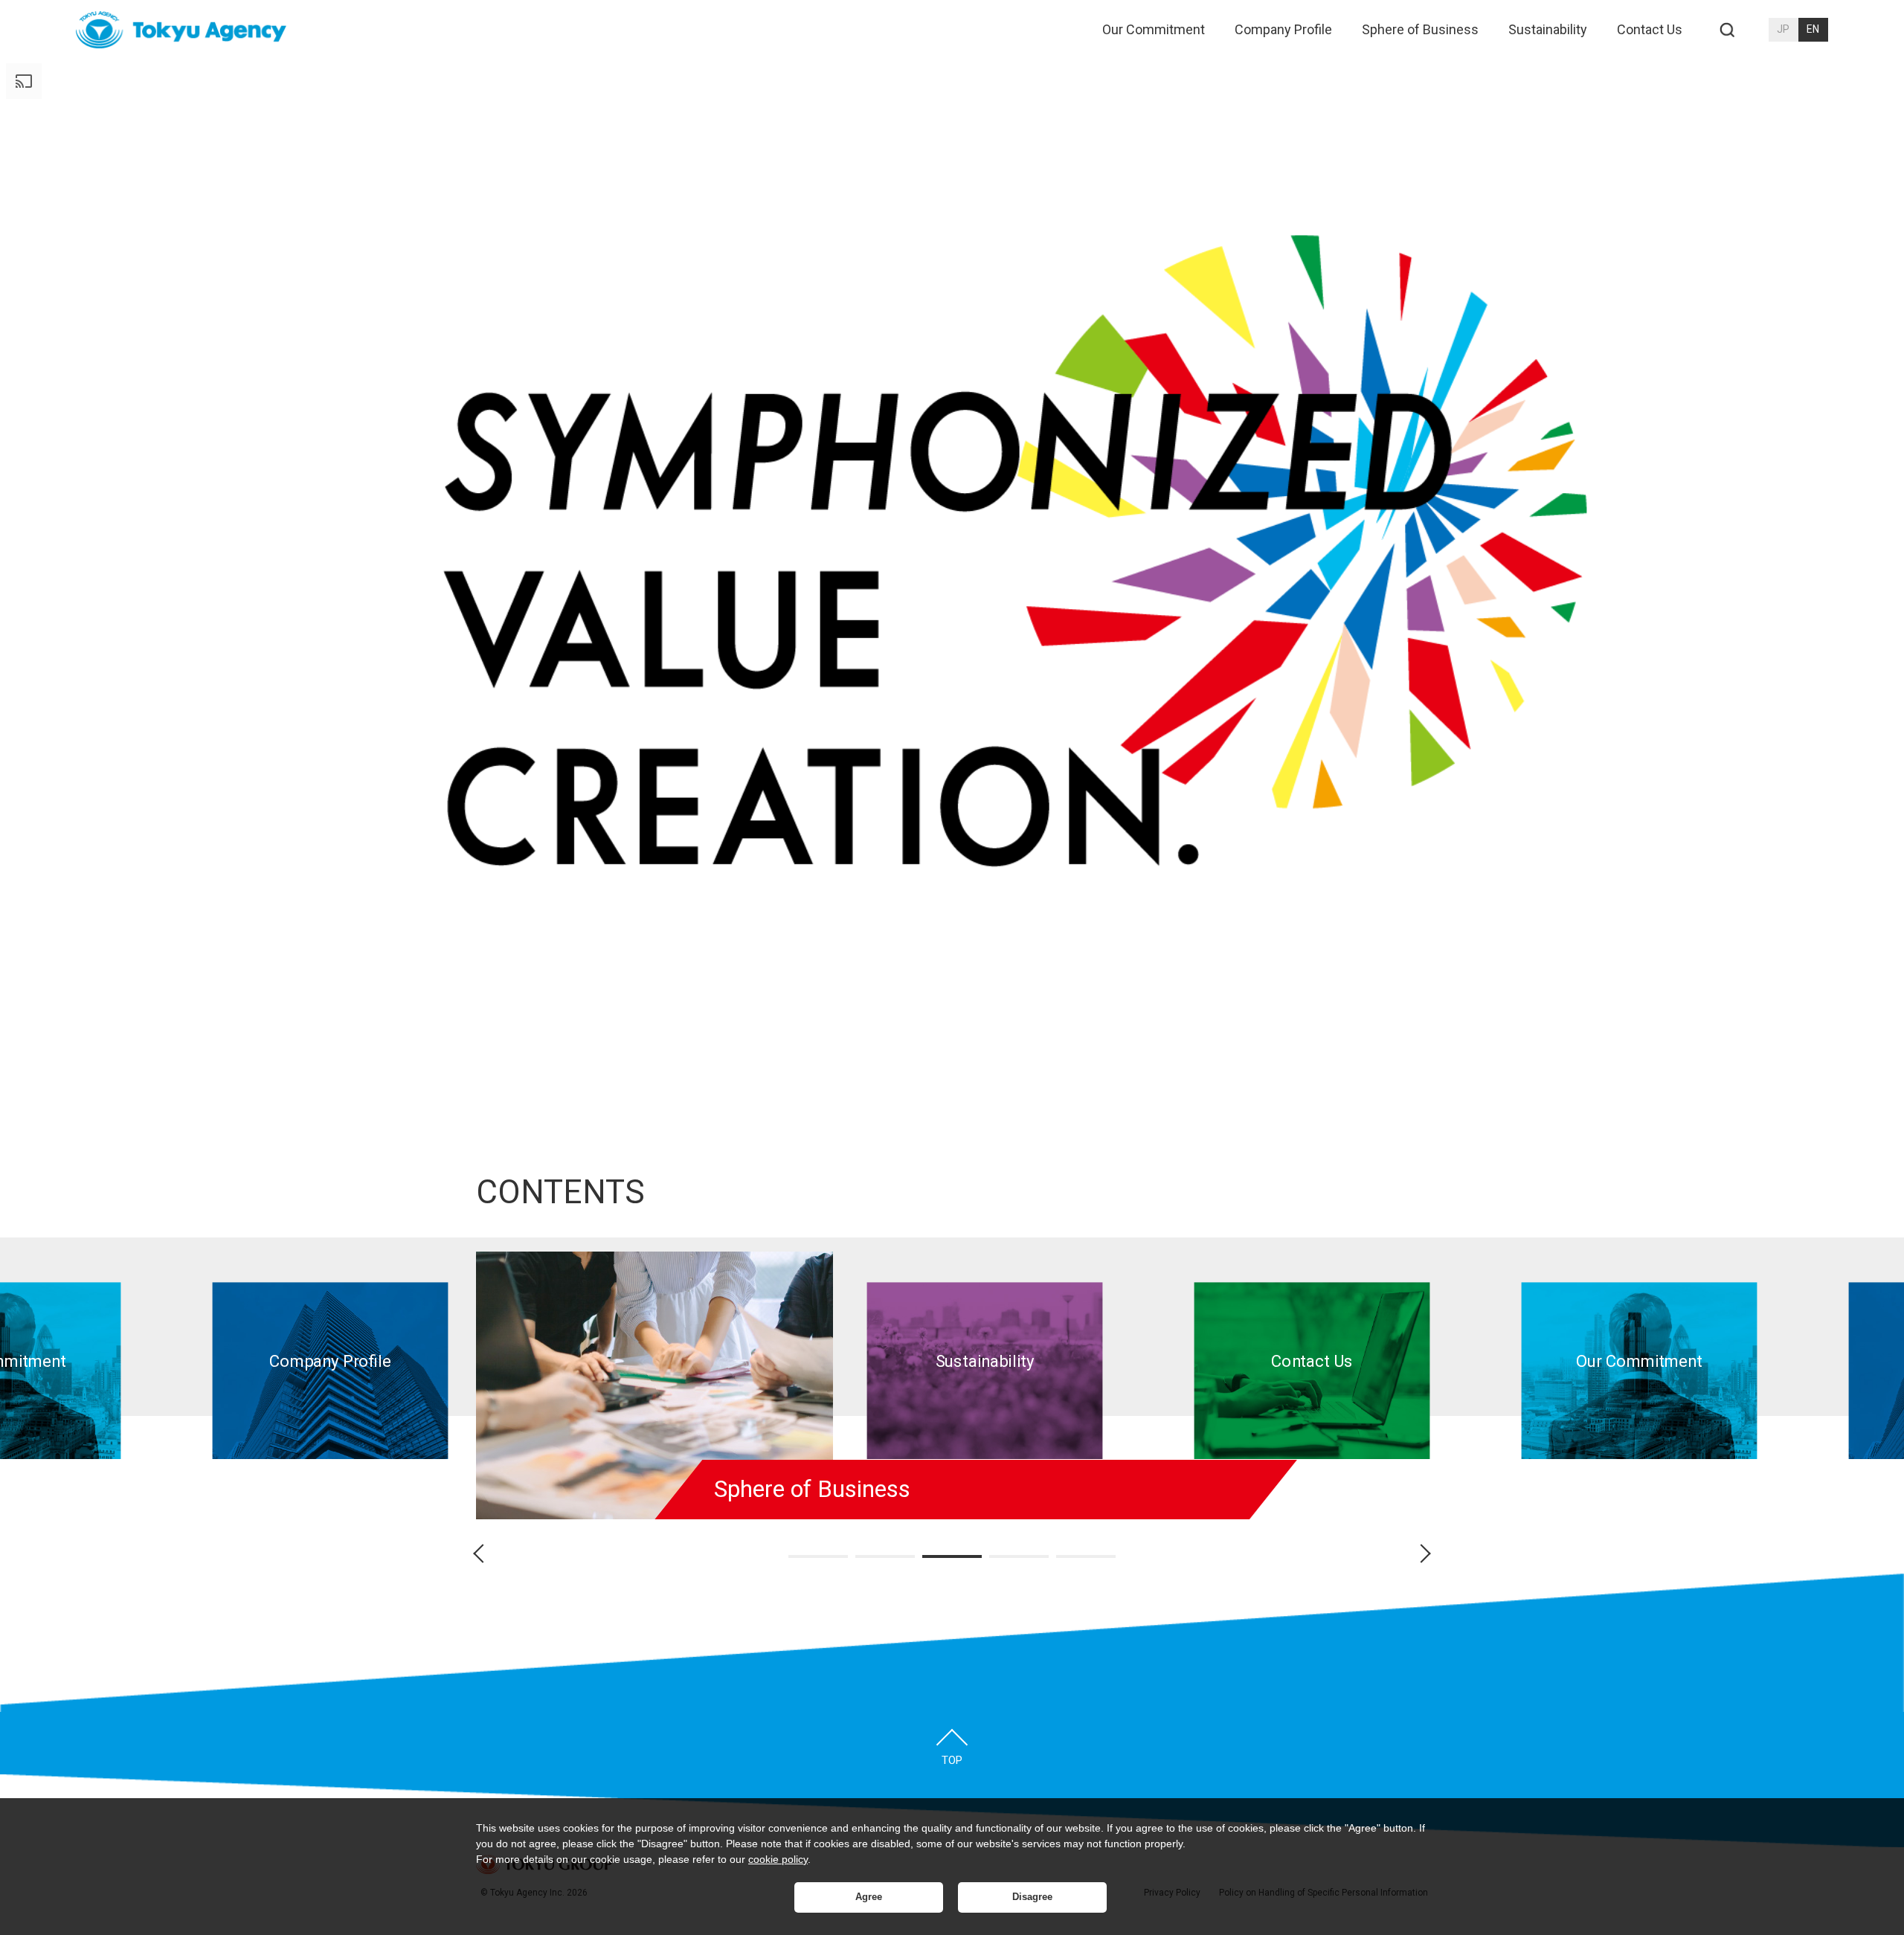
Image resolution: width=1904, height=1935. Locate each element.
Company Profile (1283, 29)
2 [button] (885, 1556)
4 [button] (1019, 1556)
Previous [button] (486, 1554)
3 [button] (952, 1556)
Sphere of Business (1420, 29)
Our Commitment (1154, 29)
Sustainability (1548, 29)
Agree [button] (869, 1897)
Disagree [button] (1032, 1897)
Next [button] (1418, 1554)
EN (1813, 29)
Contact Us (1650, 29)
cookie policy (778, 1859)
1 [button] (818, 1556)
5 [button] (1086, 1556)
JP (1783, 29)
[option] (331, 1371)
